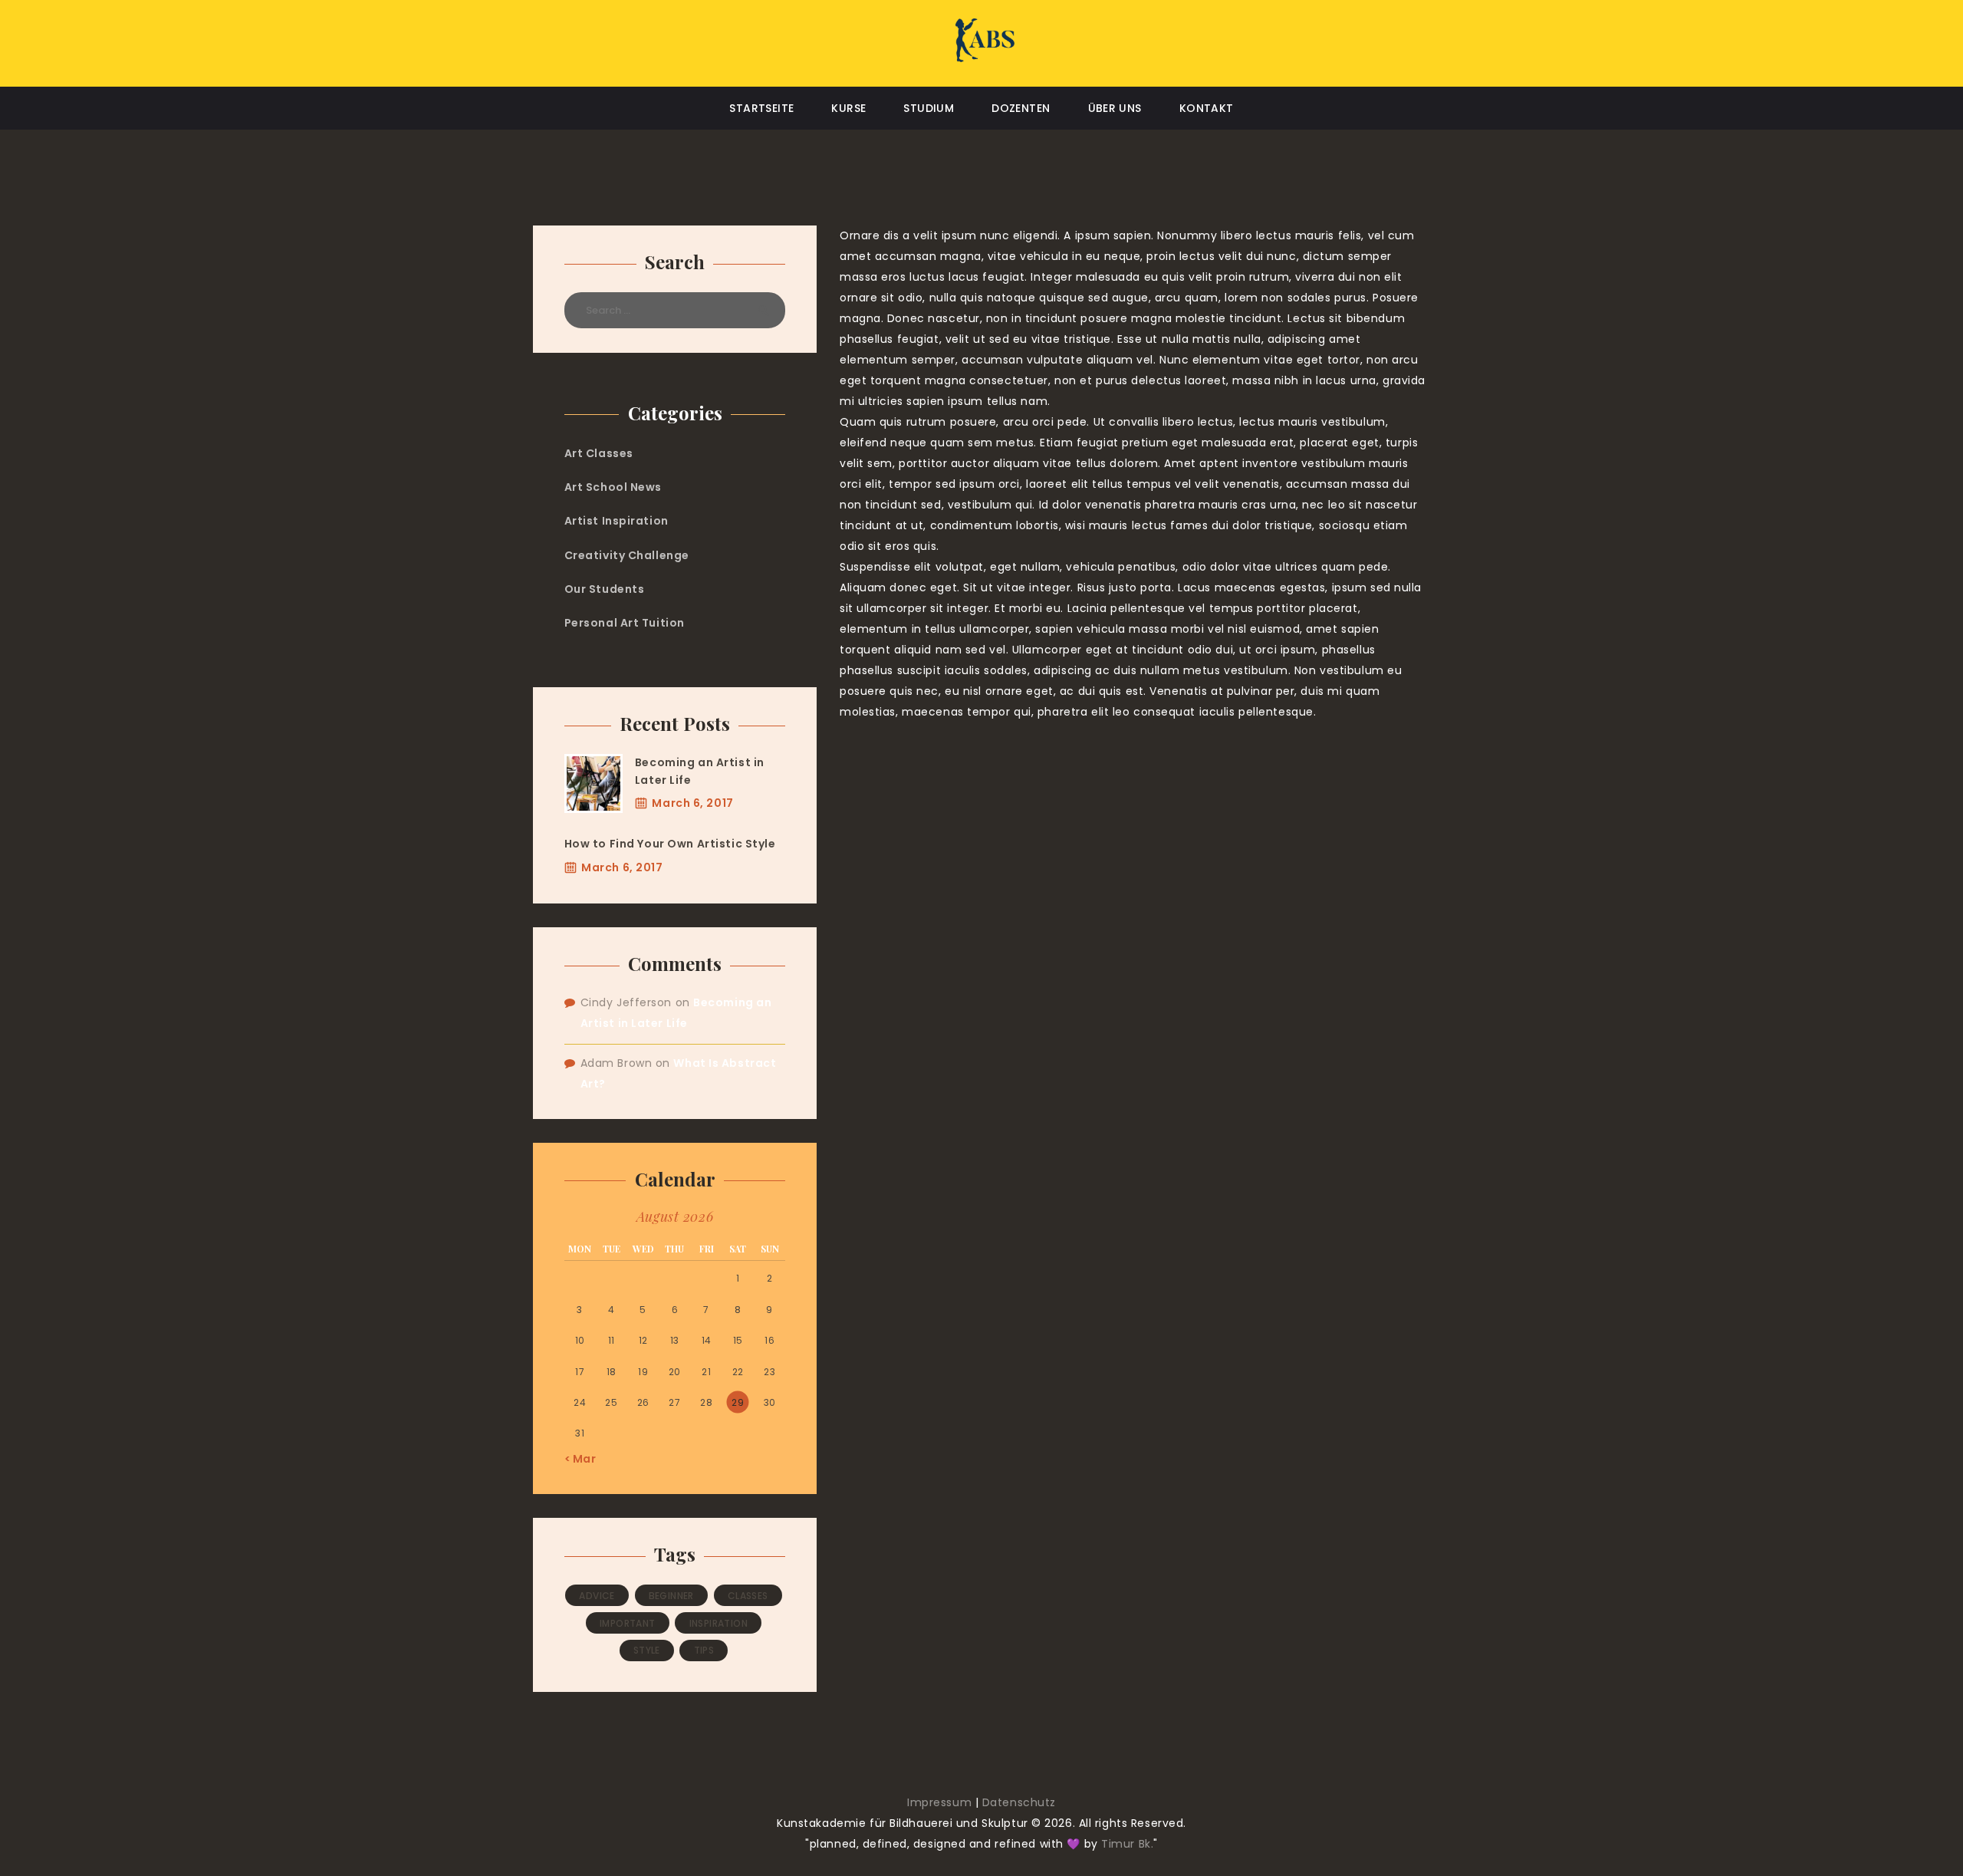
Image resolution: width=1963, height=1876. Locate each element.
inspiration (718, 1623)
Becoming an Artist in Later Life (700, 771)
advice (597, 1596)
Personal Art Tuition (625, 623)
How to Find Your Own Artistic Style (670, 844)
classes (748, 1596)
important (628, 1623)
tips (704, 1650)
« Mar (580, 1459)
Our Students (605, 589)
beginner (671, 1596)
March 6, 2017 (692, 803)
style (647, 1650)
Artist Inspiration (617, 521)
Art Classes (599, 453)
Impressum (939, 1802)
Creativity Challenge (627, 555)
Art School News (613, 487)
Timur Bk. (1127, 1844)
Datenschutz (1019, 1802)
